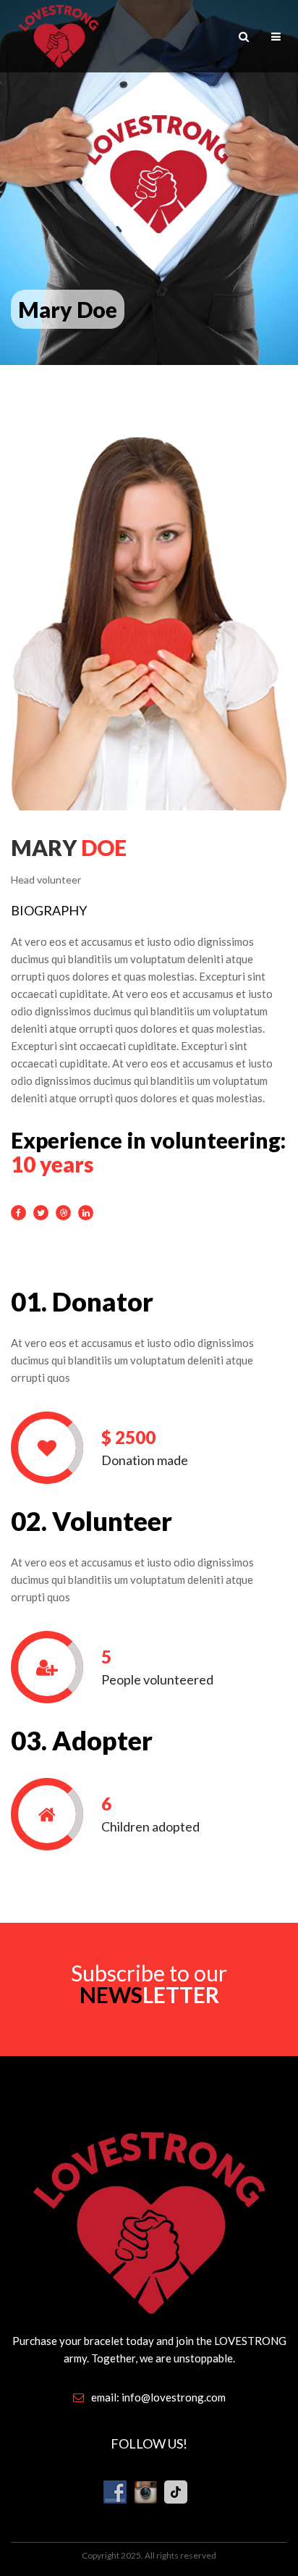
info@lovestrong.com (174, 2397)
